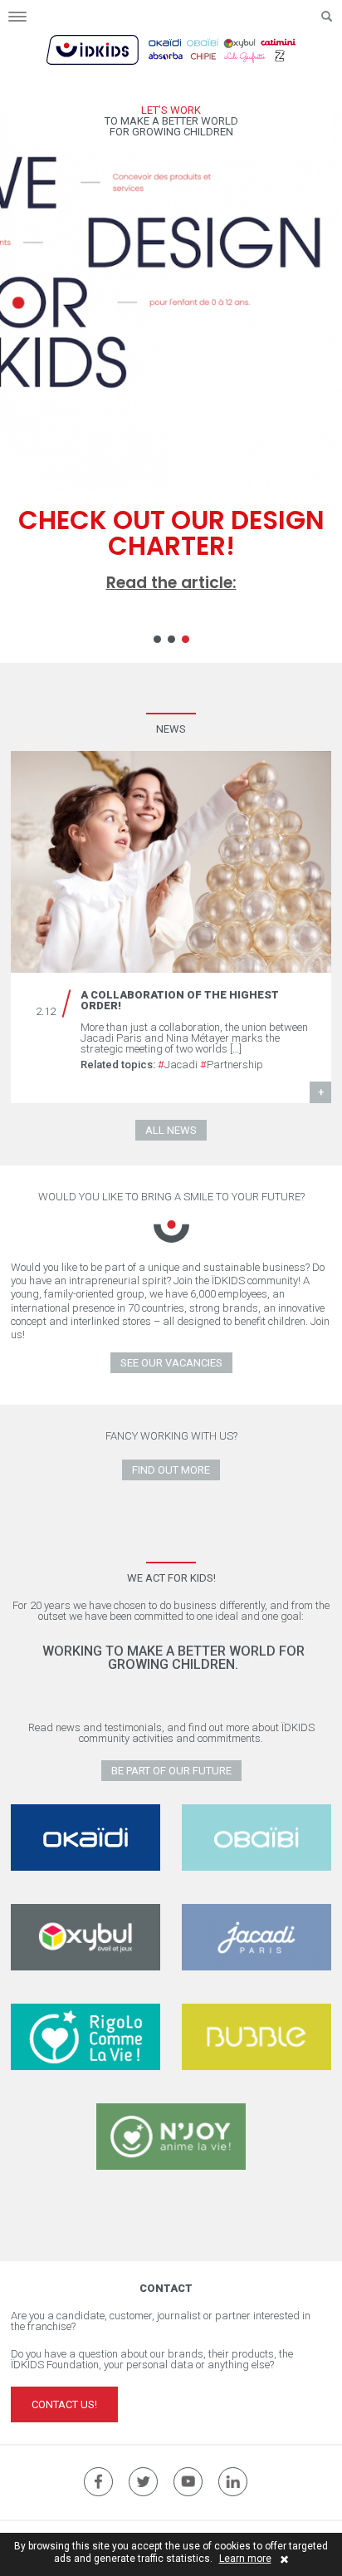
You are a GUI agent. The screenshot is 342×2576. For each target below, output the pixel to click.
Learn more (245, 2559)
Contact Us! (64, 2404)
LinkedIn (233, 2482)
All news (171, 1130)
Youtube (188, 2482)
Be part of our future (171, 1771)
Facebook (98, 2482)
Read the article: (171, 583)
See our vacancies (171, 1363)
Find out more (171, 1470)
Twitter (143, 2482)
